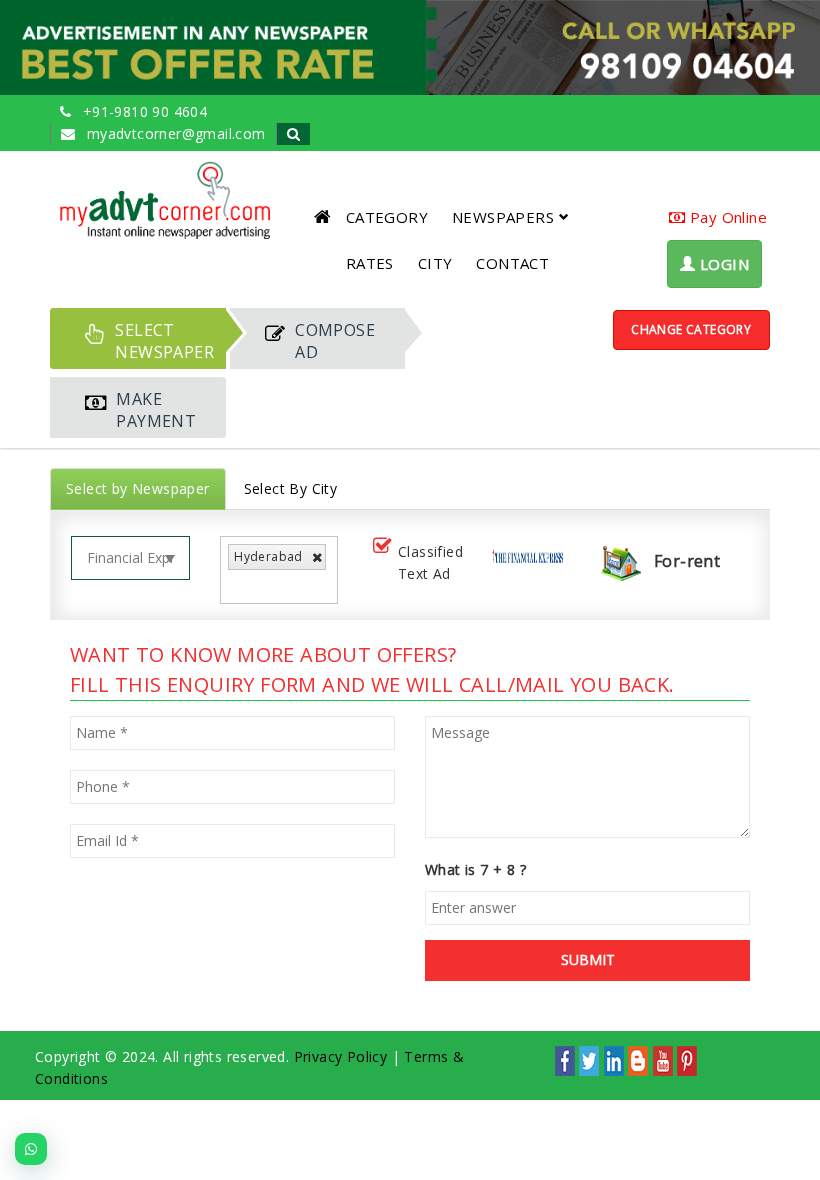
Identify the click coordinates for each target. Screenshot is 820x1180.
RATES (370, 263)
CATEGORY (387, 217)
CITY (435, 263)
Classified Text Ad (430, 562)
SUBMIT (588, 959)
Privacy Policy (341, 1056)
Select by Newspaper (138, 488)
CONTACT (512, 263)
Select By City (291, 488)
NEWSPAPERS (503, 217)
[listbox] (239, 585)
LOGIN (722, 264)
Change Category (691, 329)
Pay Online (726, 217)
